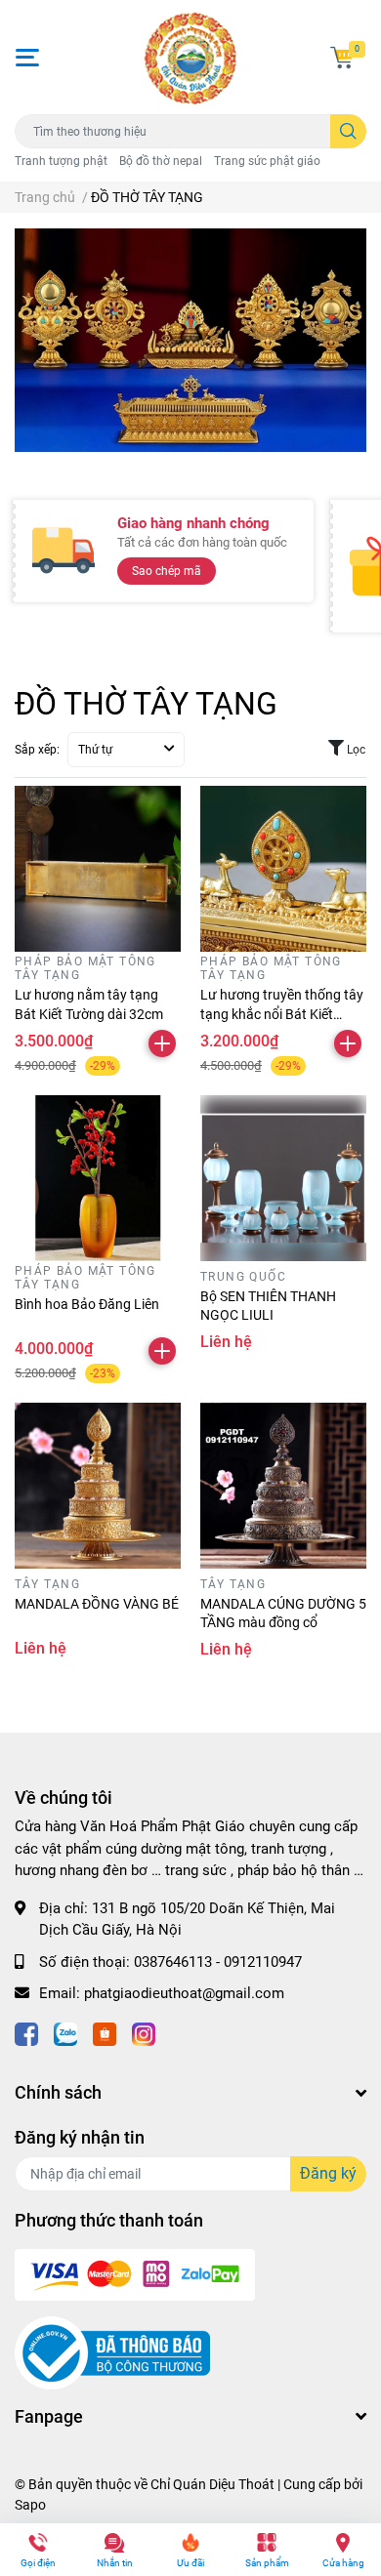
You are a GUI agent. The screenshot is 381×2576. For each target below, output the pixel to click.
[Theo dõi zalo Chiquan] (65, 2033)
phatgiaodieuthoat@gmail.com (184, 1993)
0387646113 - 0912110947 (218, 1962)
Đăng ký (328, 2173)
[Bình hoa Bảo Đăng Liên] (98, 1178)
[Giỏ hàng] (342, 58)
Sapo (30, 2505)
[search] (348, 131)
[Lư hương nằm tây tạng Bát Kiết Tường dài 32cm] (98, 869)
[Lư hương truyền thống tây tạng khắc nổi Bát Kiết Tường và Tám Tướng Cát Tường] (283, 869)
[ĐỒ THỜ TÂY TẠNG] (190, 340)
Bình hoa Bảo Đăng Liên (88, 1304)
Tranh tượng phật (61, 161)
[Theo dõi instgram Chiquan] (144, 2033)
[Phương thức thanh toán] (135, 2273)
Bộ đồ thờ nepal (161, 161)
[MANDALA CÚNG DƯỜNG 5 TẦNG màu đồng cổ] (283, 1486)
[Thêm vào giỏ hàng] (162, 1043)
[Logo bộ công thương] (112, 2352)
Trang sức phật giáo (267, 161)
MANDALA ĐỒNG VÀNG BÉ (97, 1604)
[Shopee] (105, 2033)
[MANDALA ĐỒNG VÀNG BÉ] (98, 1486)
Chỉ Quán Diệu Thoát (212, 2484)
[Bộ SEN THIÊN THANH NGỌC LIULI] (283, 1178)
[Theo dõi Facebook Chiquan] (26, 2033)
